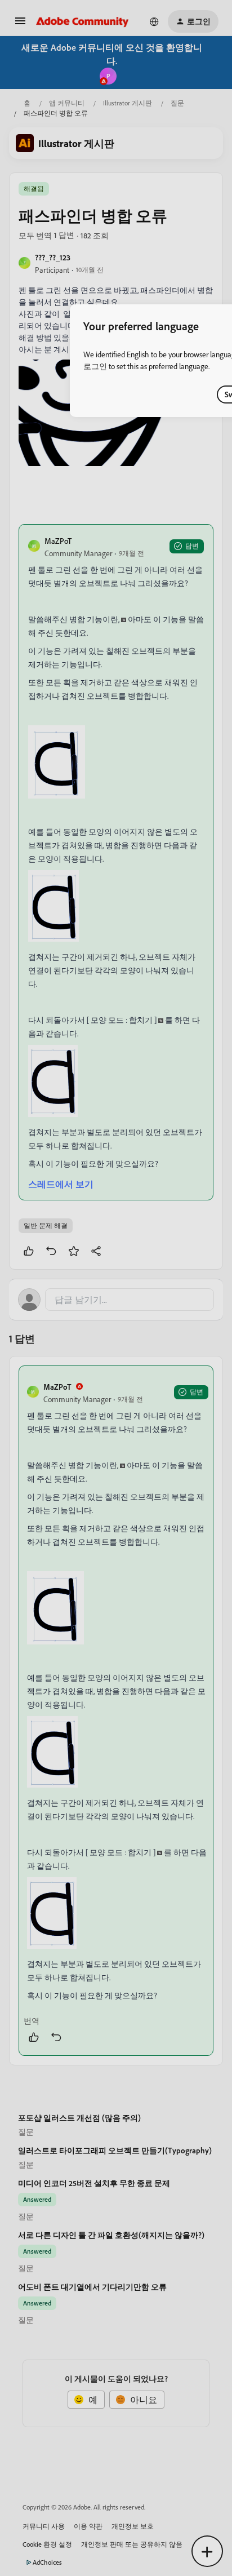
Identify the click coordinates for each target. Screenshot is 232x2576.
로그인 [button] (95, 366)
